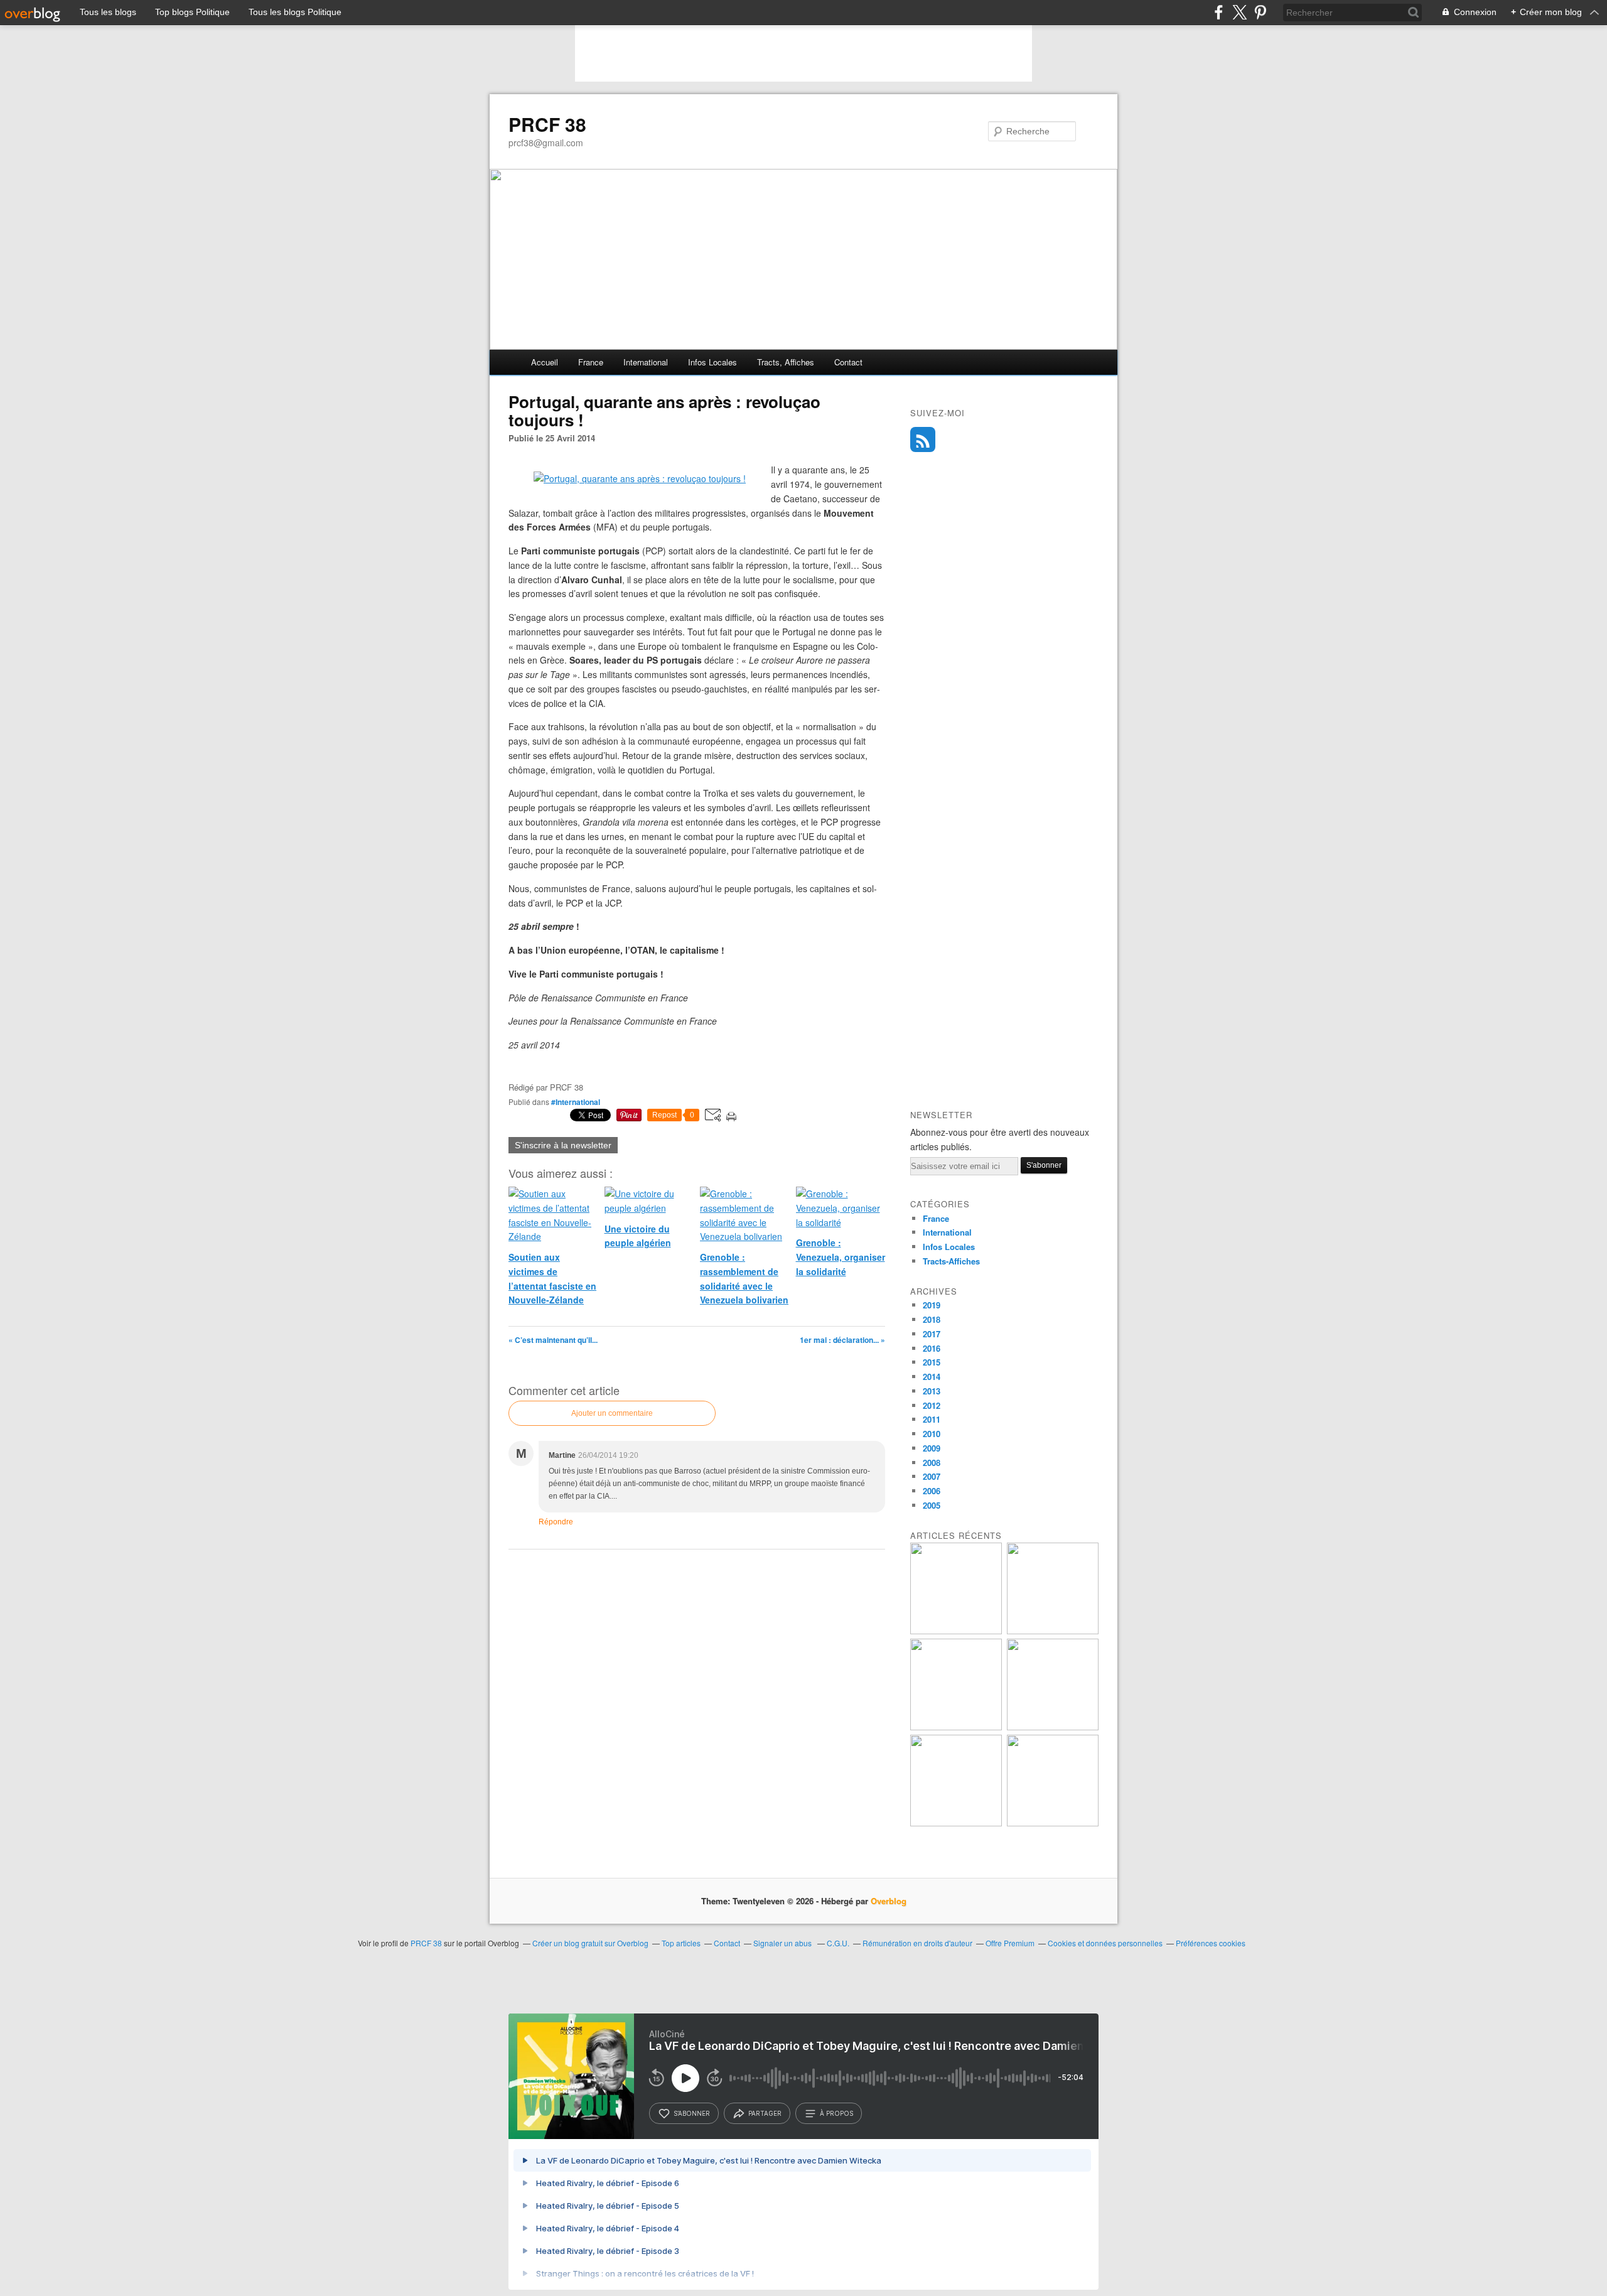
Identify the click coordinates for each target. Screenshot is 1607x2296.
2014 (932, 1377)
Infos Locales (949, 1247)
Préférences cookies (1211, 1943)
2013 (932, 1391)
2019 (932, 1305)
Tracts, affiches (786, 362)
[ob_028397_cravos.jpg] (640, 478)
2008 (932, 1463)
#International (576, 1102)
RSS (923, 439)
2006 (932, 1491)
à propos (836, 2113)
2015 (932, 1362)
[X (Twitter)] (1239, 12)
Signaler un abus (783, 1943)
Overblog (889, 1901)
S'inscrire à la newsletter (563, 1145)
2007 (932, 1476)
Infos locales (712, 362)
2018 (932, 1319)
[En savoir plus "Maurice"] (1053, 1727)
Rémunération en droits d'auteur (917, 1943)
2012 (932, 1405)
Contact (848, 362)
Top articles (681, 1943)
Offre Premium (1010, 1943)
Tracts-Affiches (951, 1261)
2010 (932, 1434)
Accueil (545, 362)
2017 (932, 1334)
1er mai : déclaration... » (842, 1340)
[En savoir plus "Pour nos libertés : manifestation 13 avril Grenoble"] (956, 1727)
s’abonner (692, 2113)
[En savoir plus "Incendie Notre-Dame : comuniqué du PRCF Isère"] (1053, 1631)
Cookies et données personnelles (1105, 1943)
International (646, 362)
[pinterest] (1260, 12)
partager (765, 2113)
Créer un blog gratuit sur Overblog (590, 1943)
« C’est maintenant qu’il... (553, 1340)
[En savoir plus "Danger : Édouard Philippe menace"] (1053, 1823)
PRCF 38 (547, 124)
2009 (932, 1448)
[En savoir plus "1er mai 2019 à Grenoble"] (956, 1631)
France (591, 362)
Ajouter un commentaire (612, 1413)
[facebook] (1219, 12)
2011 (932, 1419)
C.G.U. (838, 1943)
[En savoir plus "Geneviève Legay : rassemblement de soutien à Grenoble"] (956, 1823)
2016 (932, 1348)
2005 (932, 1505)
